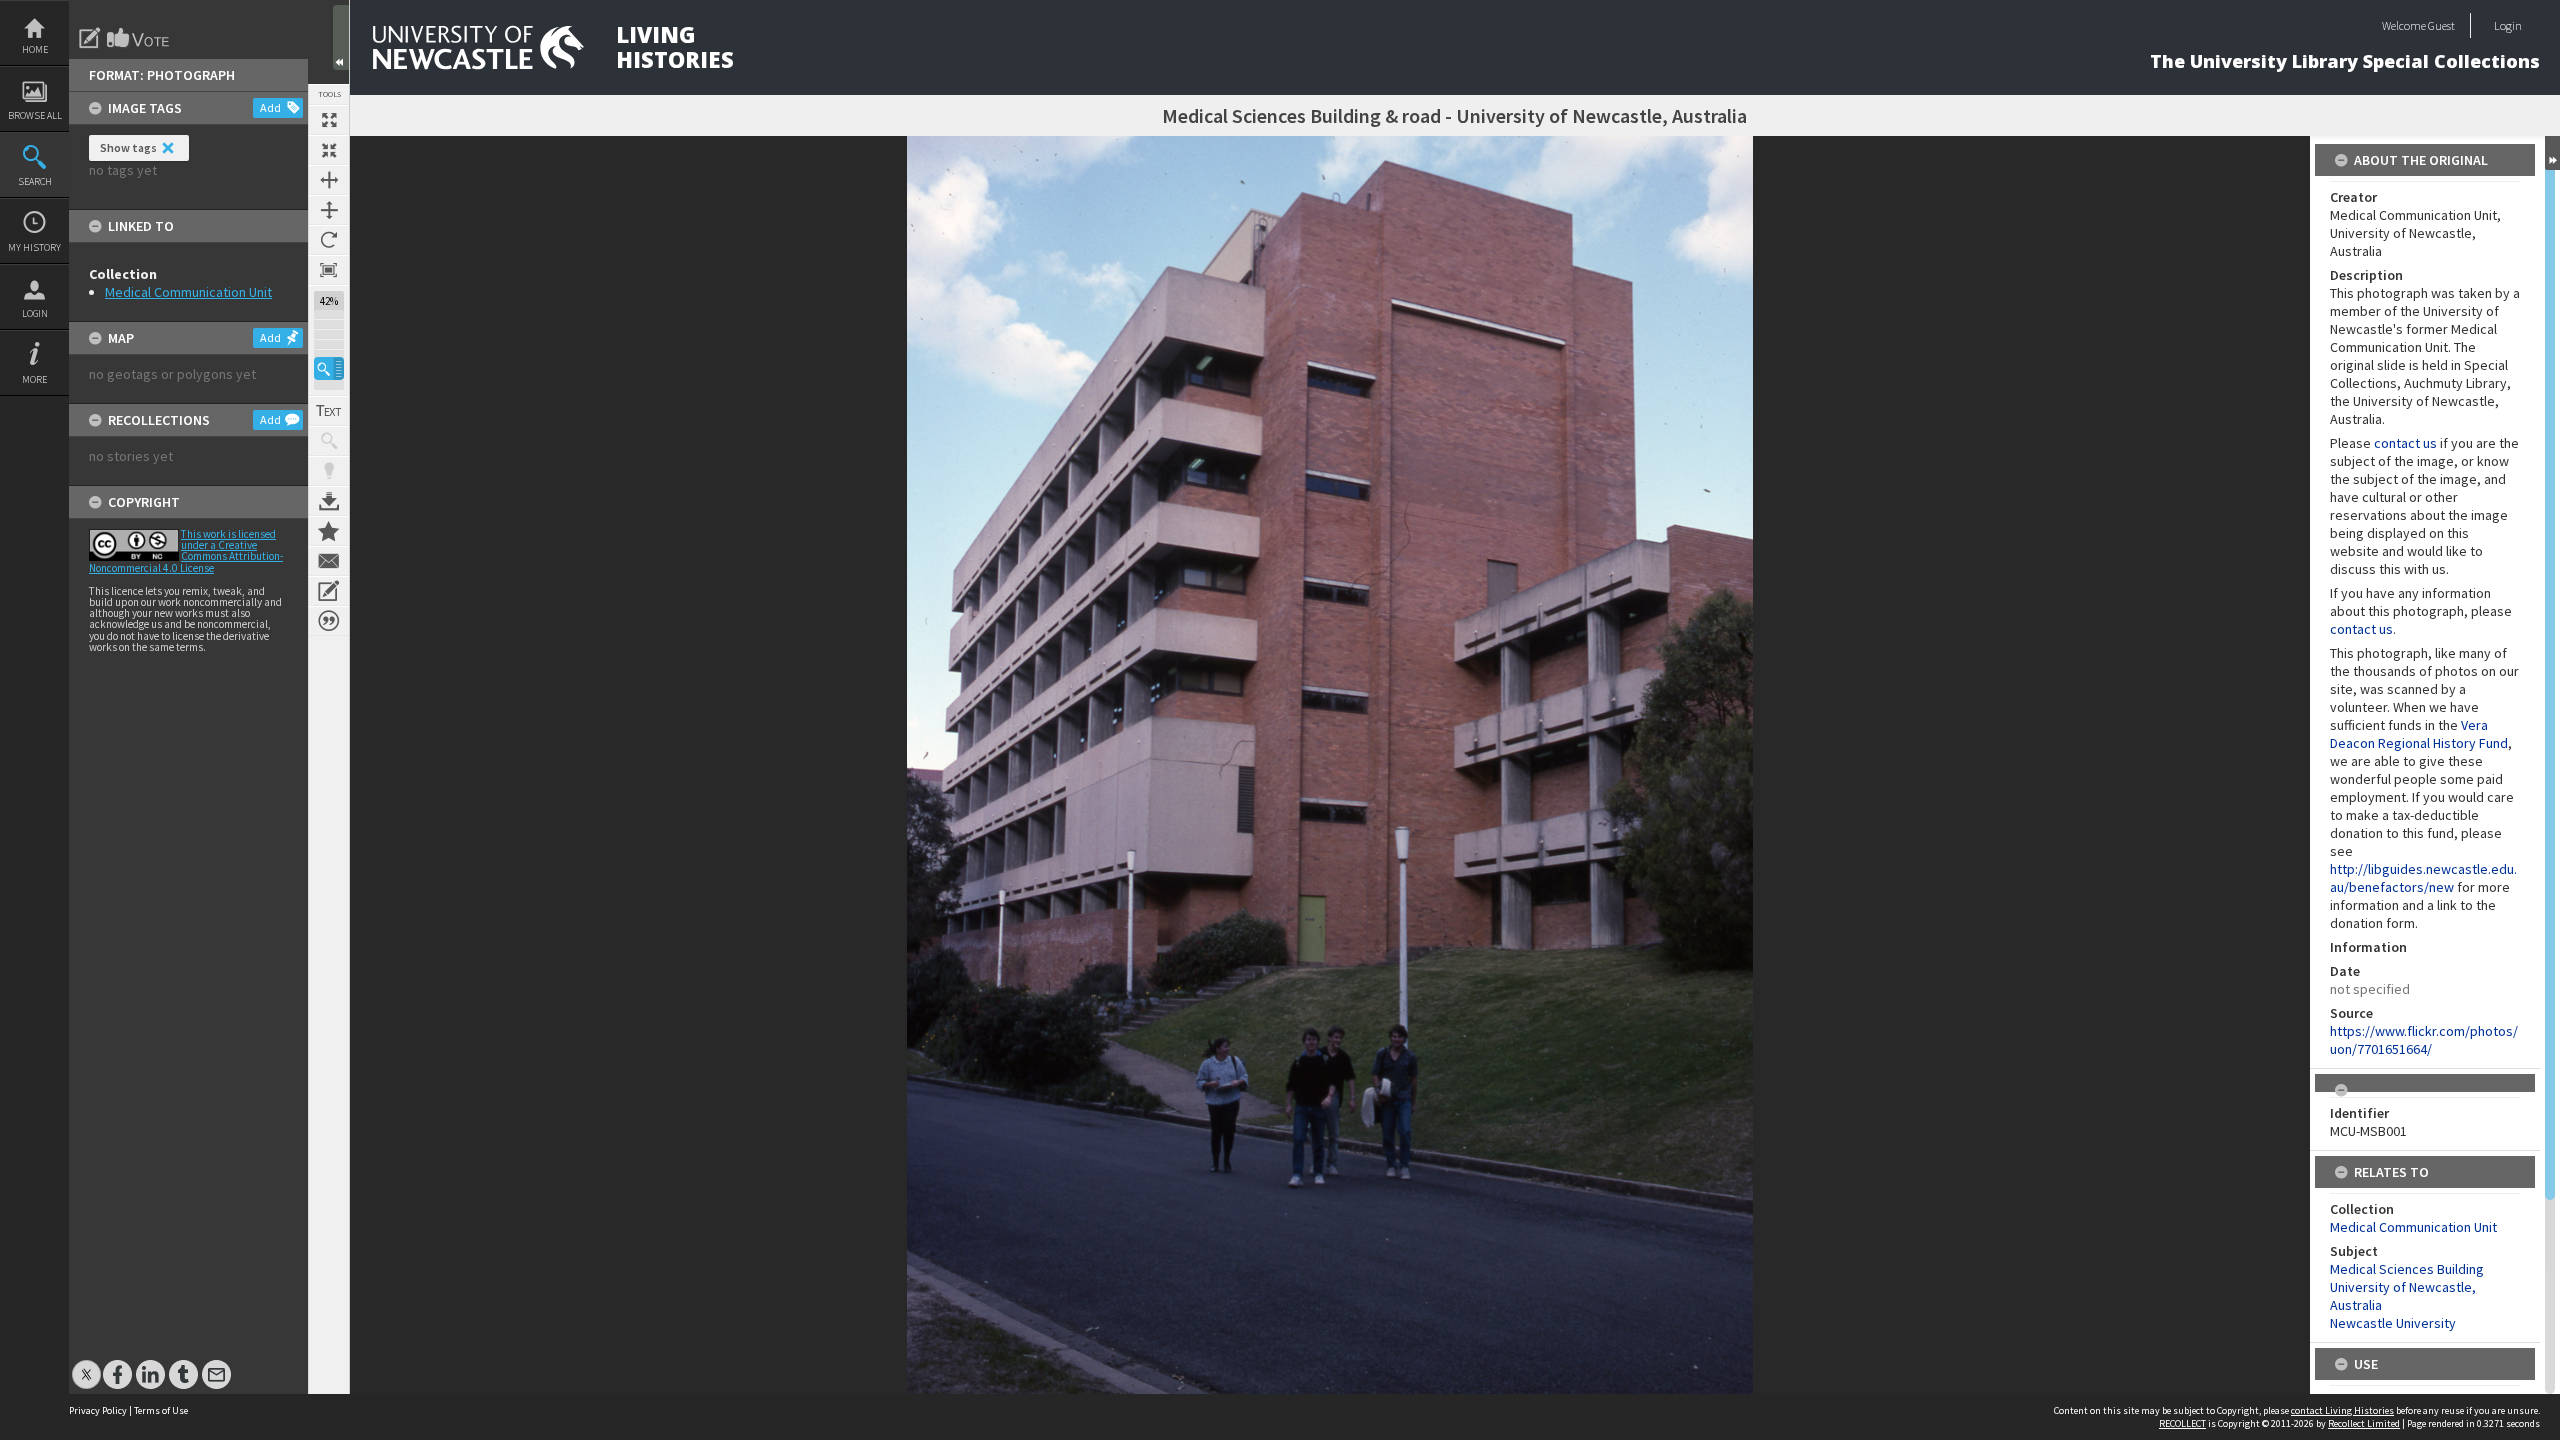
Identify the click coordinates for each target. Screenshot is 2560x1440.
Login (35, 313)
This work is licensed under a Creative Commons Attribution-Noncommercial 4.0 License (186, 551)
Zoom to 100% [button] (329, 270)
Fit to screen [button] (329, 150)
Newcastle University (2393, 1323)
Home (35, 49)
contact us (2405, 443)
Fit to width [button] (329, 180)
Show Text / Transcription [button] (329, 411)
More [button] (34, 379)
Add (270, 107)
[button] (329, 368)
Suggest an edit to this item (90, 38)
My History (34, 247)
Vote (139, 38)
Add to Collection (329, 531)
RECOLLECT (2182, 1423)
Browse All (35, 115)
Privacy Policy (98, 1410)
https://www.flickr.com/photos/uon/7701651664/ (2424, 1040)
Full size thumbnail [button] (329, 120)
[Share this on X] (86, 1364)
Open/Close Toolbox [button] (341, 37)
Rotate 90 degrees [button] (329, 240)
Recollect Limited (2364, 1423)
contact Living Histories (2342, 1410)
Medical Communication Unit (188, 292)
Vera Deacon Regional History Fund (2419, 734)
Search (35, 181)
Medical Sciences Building (2407, 1269)
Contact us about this (329, 561)
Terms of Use (161, 1410)
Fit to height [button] (329, 210)
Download (329, 501)
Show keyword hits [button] (329, 441)
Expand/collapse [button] (2552, 153)
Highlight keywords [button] (329, 471)
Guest (2441, 25)
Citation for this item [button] (329, 621)
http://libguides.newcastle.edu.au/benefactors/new (2423, 878)
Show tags (128, 147)
